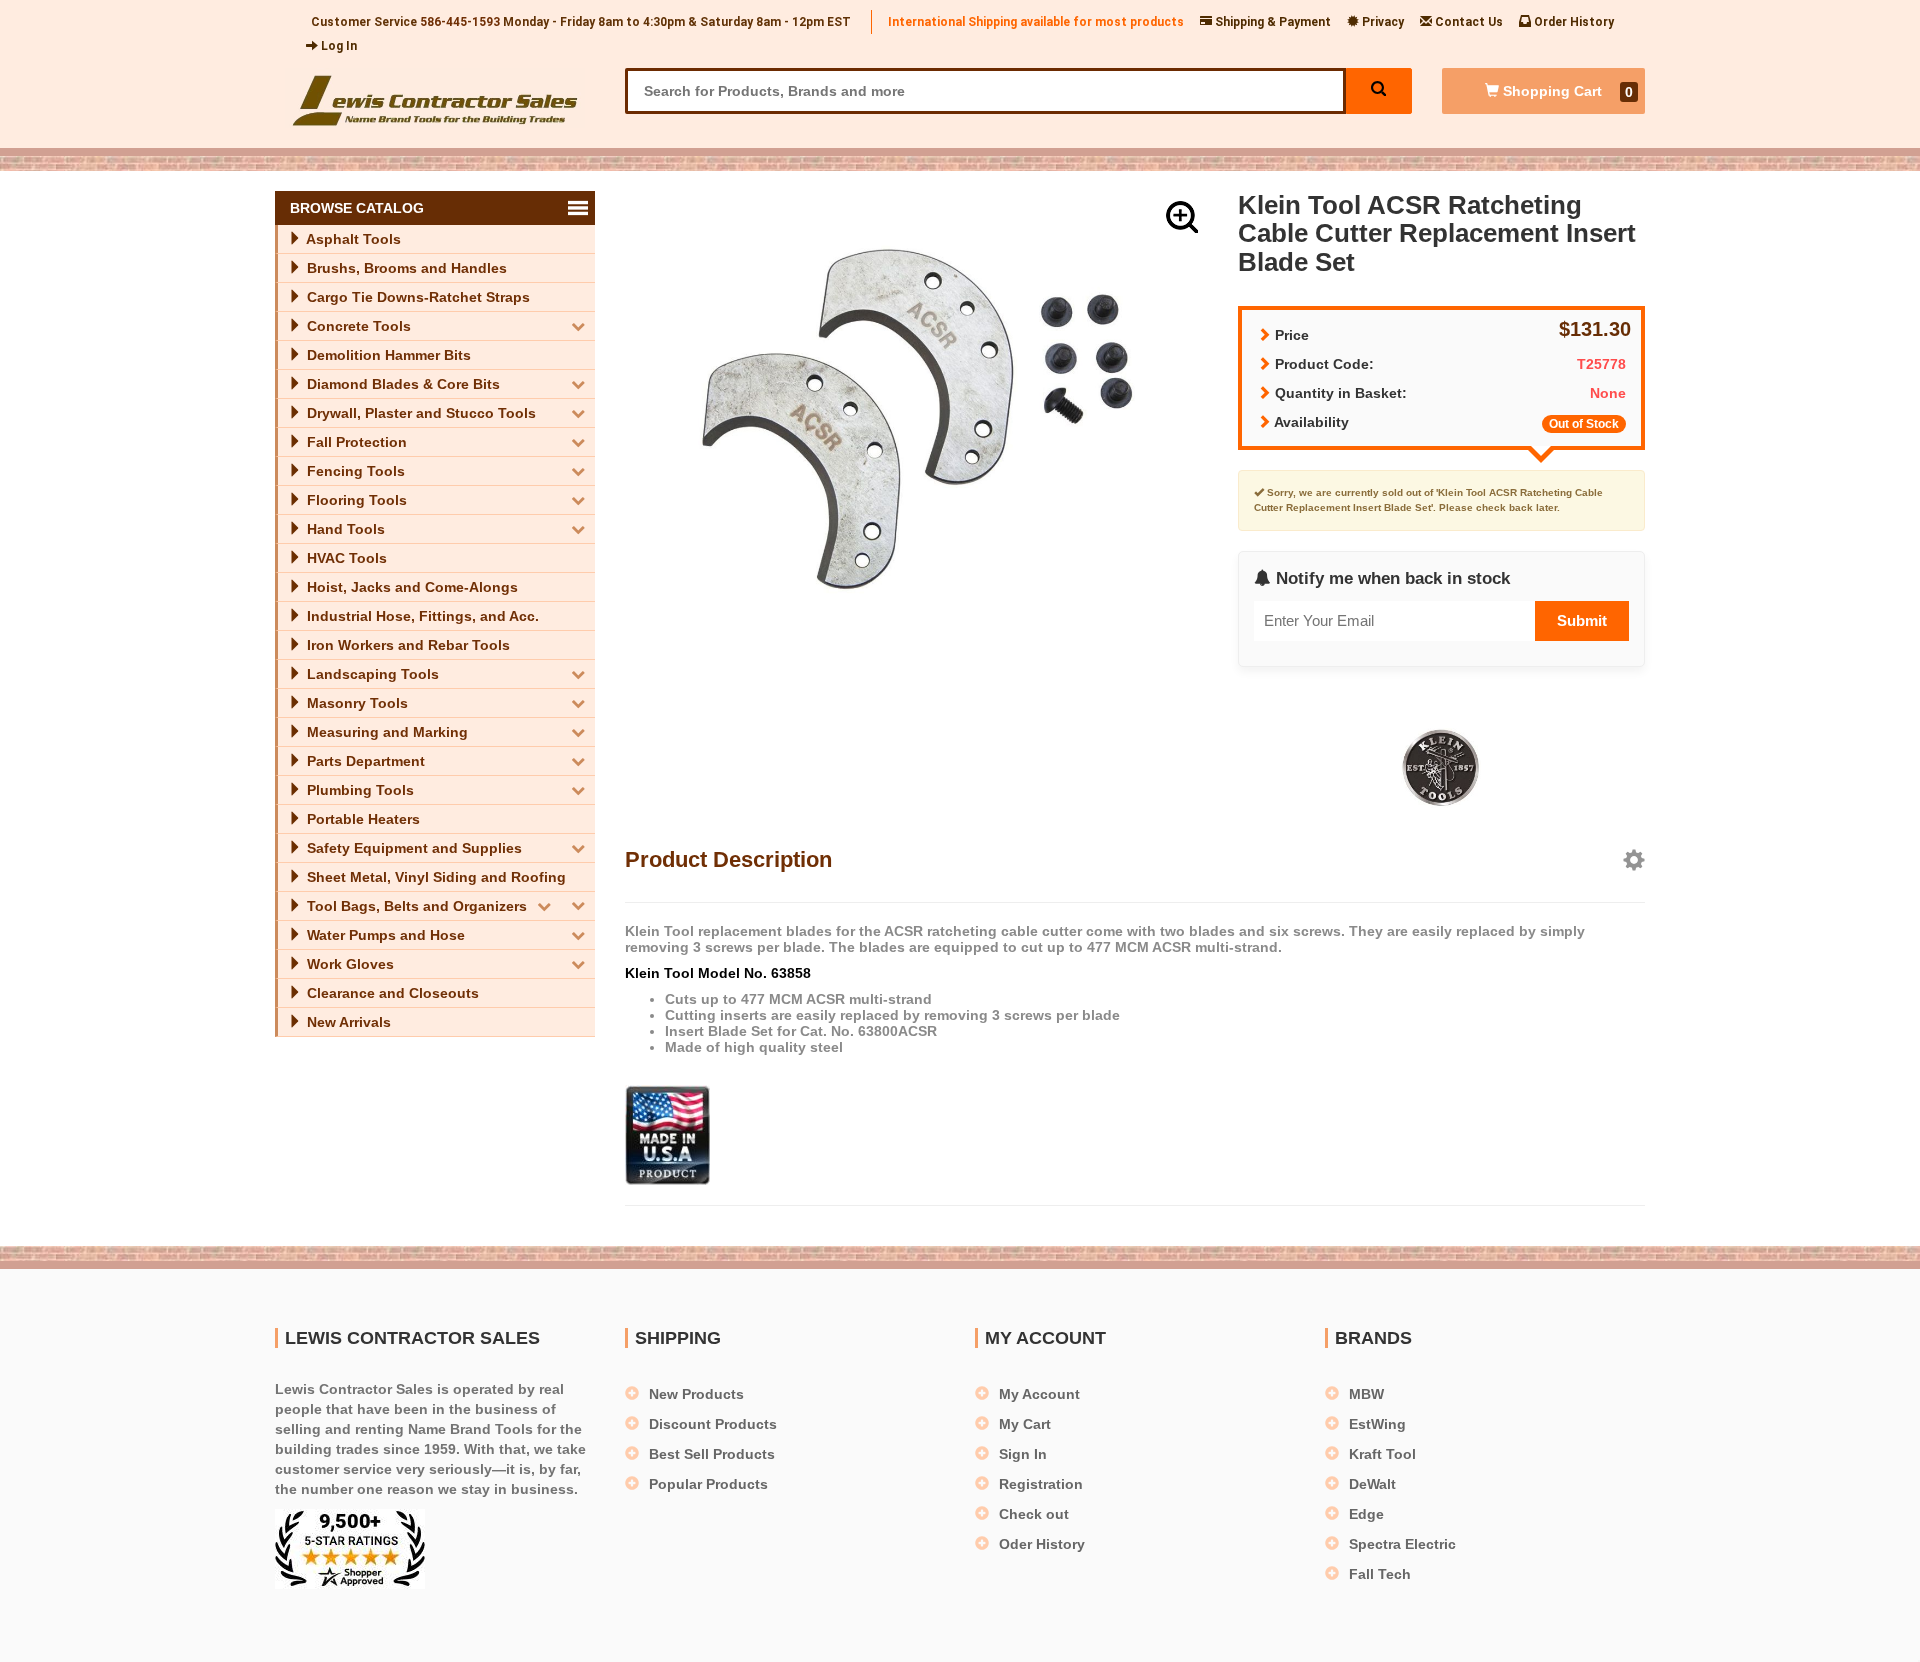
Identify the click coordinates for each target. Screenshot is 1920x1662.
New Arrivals (347, 1022)
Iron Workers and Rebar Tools (406, 645)
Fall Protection (355, 442)
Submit (1582, 620)
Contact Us (1467, 22)
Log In (337, 46)
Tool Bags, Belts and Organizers (415, 906)
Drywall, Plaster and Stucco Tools (419, 413)
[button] (1182, 217)
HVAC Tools (345, 558)
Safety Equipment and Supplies (412, 848)
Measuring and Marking (385, 732)
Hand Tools (344, 529)
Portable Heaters (361, 819)
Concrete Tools (357, 326)
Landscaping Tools (371, 674)
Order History (1572, 22)
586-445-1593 (460, 22)
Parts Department (364, 761)
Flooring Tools (355, 500)
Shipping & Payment (1271, 22)
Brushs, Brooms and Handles (405, 268)
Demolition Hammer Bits (387, 355)
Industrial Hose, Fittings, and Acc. (421, 616)
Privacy (1381, 22)
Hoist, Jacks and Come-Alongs (410, 587)
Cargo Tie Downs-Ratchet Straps (416, 297)
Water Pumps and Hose (384, 935)
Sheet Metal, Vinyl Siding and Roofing (434, 877)
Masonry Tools (355, 703)
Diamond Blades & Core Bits (401, 384)
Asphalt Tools (352, 239)
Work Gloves (348, 964)
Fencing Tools (354, 471)
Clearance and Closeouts (391, 993)
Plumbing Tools (358, 790)
